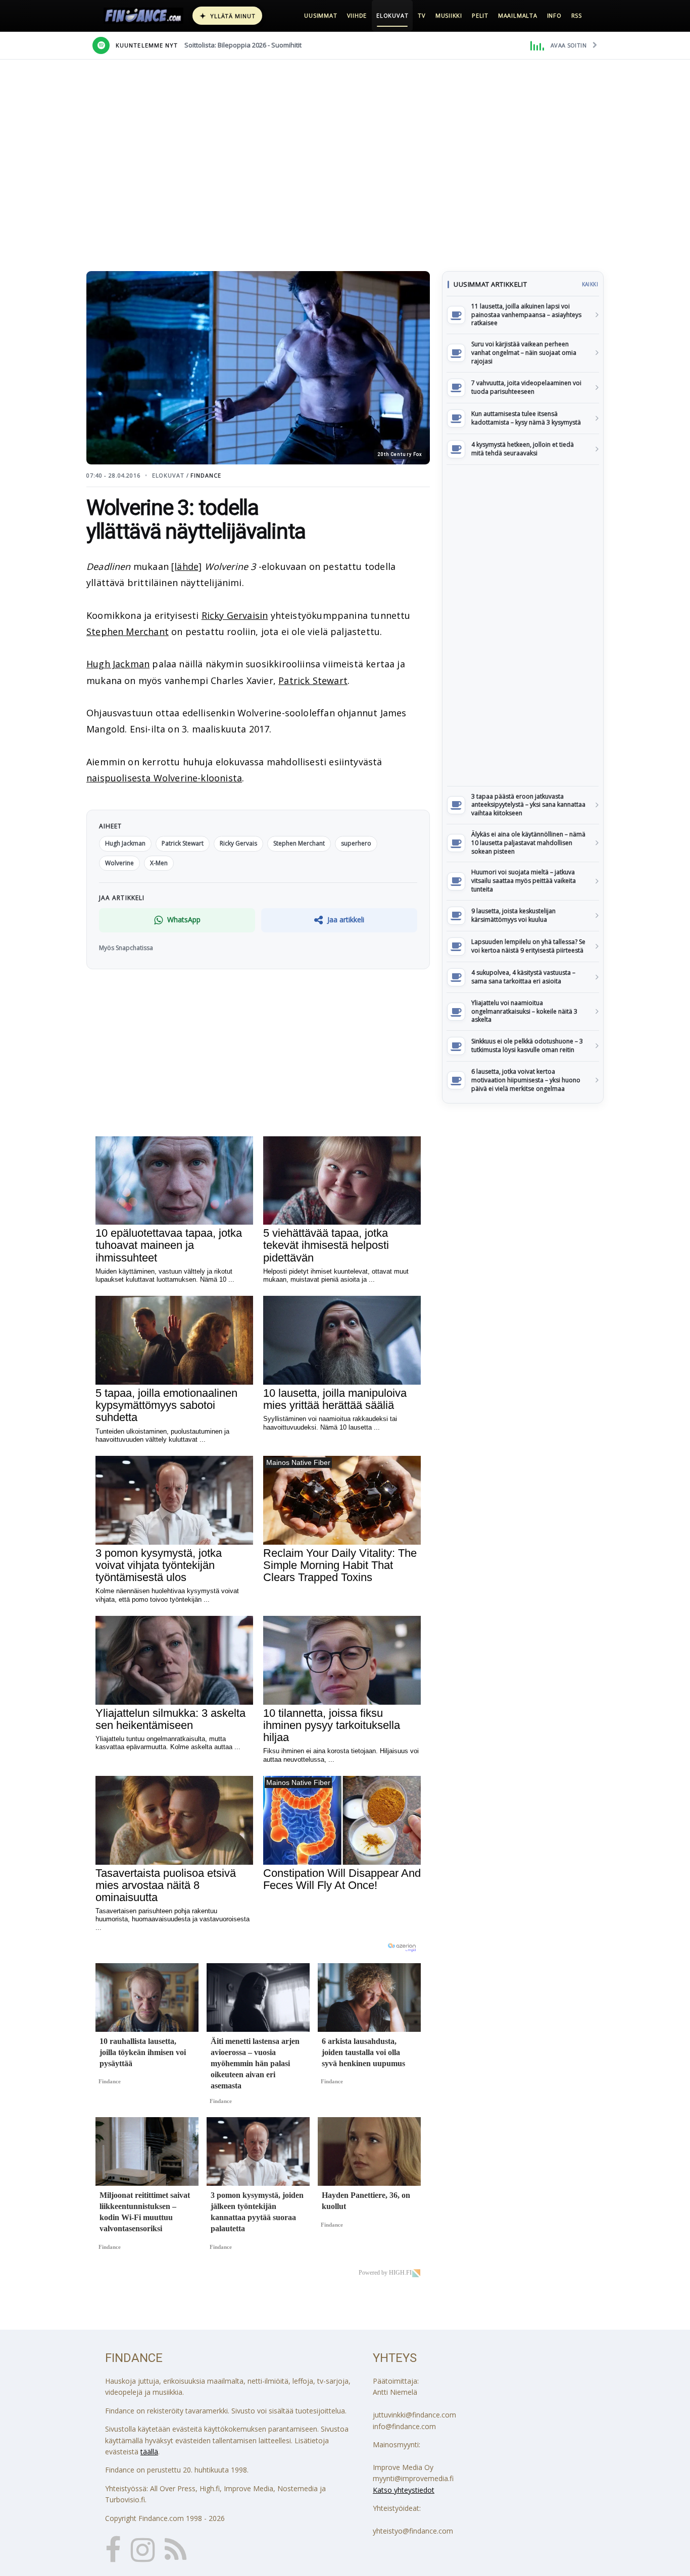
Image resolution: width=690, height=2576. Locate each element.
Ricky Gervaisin (235, 615)
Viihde (357, 15)
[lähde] (186, 566)
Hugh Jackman (118, 664)
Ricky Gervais (238, 843)
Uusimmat (321, 15)
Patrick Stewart (313, 680)
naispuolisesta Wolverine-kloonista (164, 778)
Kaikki (590, 284)
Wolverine (119, 863)
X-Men (159, 863)
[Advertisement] (523, 625)
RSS (577, 15)
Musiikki (449, 15)
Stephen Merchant (128, 632)
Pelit (480, 15)
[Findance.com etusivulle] (143, 16)
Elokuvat (392, 15)
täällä (149, 2452)
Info (554, 15)
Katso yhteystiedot (404, 2490)
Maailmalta (518, 15)
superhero (356, 843)
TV (422, 15)
